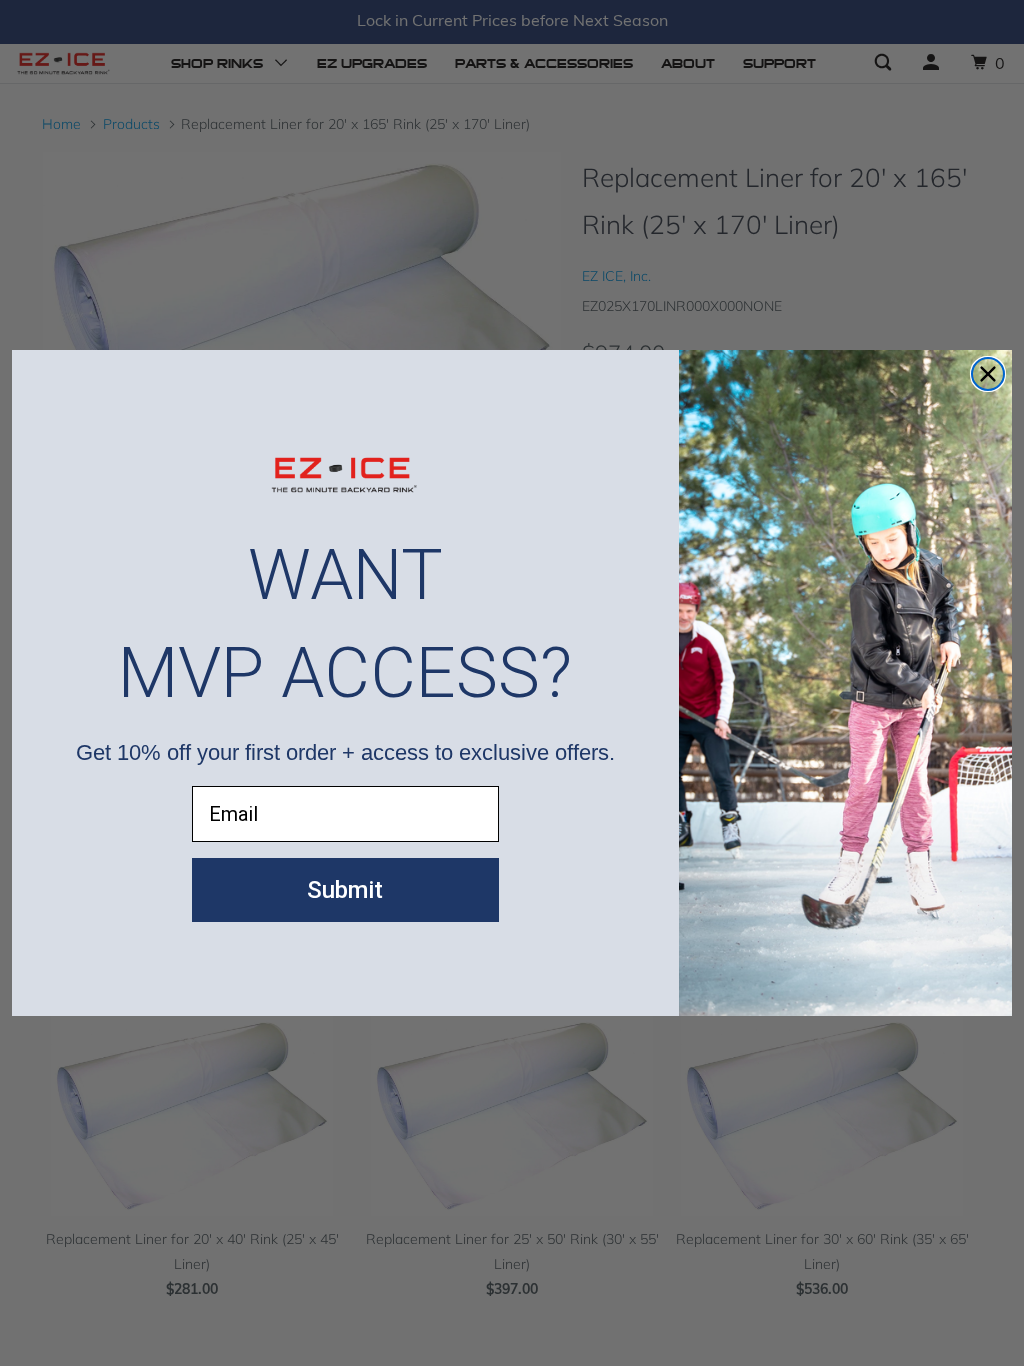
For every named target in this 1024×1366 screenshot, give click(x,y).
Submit (345, 890)
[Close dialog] (988, 374)
